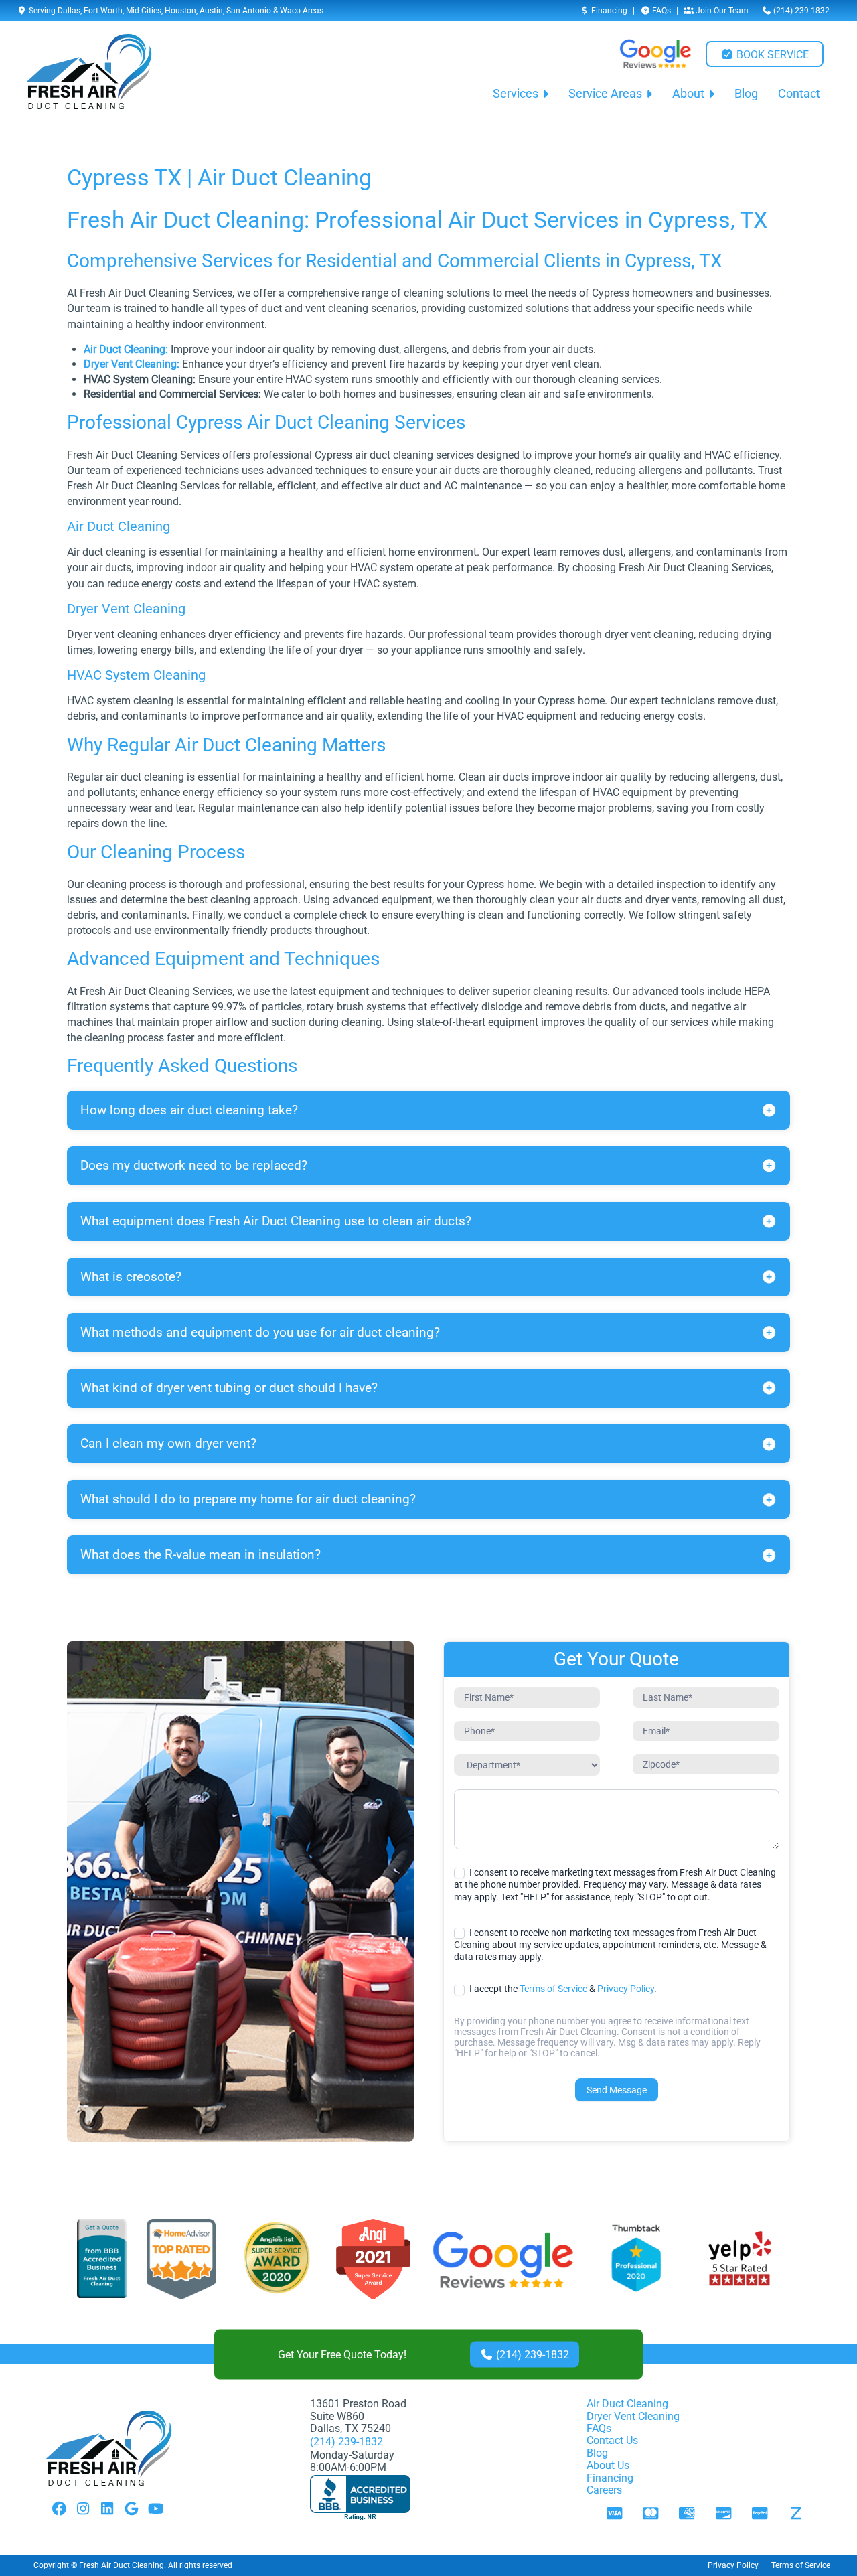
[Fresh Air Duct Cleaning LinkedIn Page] (107, 2510)
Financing (608, 11)
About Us (608, 2465)
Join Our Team (721, 11)
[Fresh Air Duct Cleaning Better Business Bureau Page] (102, 2260)
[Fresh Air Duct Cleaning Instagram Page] (83, 2510)
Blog (746, 94)
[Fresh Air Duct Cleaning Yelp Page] (740, 2260)
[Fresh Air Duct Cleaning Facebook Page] (59, 2510)
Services (516, 94)
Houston (180, 11)
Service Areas (605, 94)
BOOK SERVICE (771, 55)
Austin (211, 11)
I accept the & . (562, 1989)
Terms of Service (553, 1989)
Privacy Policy (626, 1989)
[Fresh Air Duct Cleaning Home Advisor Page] (181, 2260)
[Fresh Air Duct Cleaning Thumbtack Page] (637, 2260)
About (688, 94)
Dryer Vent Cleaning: (132, 364)
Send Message (617, 2090)
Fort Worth (103, 11)
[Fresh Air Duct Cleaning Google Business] (503, 2260)
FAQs (660, 11)
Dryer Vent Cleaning (633, 2416)
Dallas (69, 11)
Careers (604, 2490)
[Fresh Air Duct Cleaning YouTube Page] (155, 2510)
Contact (799, 94)
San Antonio (249, 11)
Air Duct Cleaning (627, 2404)
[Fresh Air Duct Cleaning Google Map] (131, 2510)
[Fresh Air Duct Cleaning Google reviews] (655, 54)
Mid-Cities (144, 11)
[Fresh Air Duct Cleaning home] (89, 72)
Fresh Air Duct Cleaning (122, 2565)
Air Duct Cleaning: (126, 349)
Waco (290, 11)
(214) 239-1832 (800, 11)
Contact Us (612, 2440)
